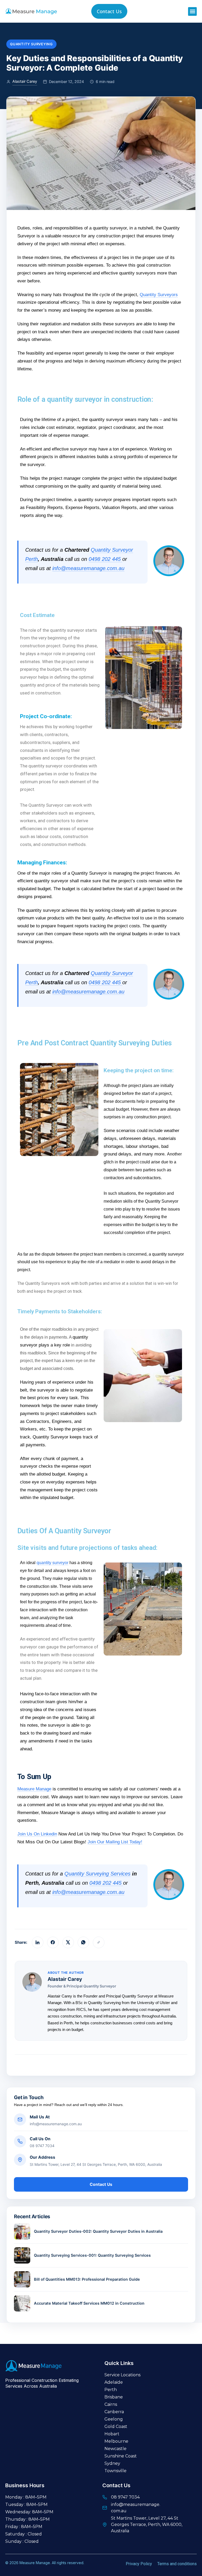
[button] (192, 11)
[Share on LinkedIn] (38, 1942)
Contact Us (101, 2184)
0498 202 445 (105, 559)
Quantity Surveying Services (97, 1874)
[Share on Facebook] (53, 1942)
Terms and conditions (177, 2564)
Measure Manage (34, 1789)
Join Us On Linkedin (37, 1834)
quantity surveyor (52, 1563)
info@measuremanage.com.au (88, 568)
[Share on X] (68, 1942)
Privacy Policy (139, 2564)
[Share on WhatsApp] (83, 1942)
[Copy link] (99, 1942)
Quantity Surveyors (159, 295)
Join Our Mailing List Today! (115, 1842)
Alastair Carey (25, 81)
